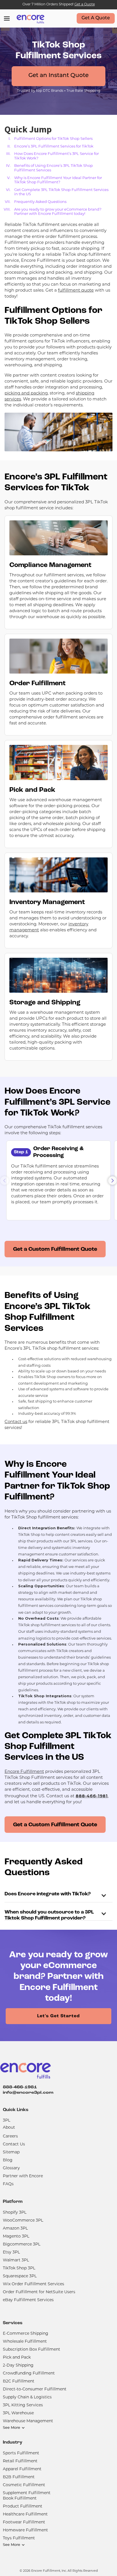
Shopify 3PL (15, 2213)
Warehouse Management (28, 2421)
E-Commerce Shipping (26, 2334)
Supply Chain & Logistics (27, 2397)
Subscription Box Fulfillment (32, 2350)
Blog (8, 2160)
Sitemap (11, 2152)
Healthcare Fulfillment (25, 2514)
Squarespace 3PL (20, 2276)
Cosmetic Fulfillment (24, 2485)
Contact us (16, 1422)
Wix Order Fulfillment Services (34, 2284)
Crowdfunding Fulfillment (29, 2374)
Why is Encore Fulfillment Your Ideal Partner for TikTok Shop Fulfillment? (58, 180)
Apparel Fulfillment (22, 2469)
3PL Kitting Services (23, 2405)
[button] (112, 1181)
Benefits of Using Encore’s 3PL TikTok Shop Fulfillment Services (54, 168)
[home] (29, 18)
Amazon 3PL (15, 2229)
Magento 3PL (16, 2237)
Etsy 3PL (11, 2252)
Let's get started (58, 2016)
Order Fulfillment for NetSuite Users (39, 2292)
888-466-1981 (20, 2087)
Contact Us (14, 2144)
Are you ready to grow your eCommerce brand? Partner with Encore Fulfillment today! (58, 212)
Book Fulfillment (20, 2499)
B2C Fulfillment (19, 2381)
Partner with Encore (23, 2176)
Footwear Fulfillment (24, 2522)
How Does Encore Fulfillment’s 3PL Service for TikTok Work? (57, 156)
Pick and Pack (17, 2358)
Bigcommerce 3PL (22, 2244)
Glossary (11, 2168)
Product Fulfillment (23, 2507)
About (9, 2128)
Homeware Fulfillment (25, 2530)
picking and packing (26, 393)
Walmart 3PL (16, 2260)
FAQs (8, 2184)
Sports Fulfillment (21, 2453)
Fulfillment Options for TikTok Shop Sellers (53, 139)
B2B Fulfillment (19, 2477)
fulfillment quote (76, 291)
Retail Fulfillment (20, 2461)
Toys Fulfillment (19, 2538)
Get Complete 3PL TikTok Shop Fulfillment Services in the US (61, 192)
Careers (10, 2136)
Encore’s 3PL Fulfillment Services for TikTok (54, 147)
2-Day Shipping (18, 2366)
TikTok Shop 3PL (19, 2268)
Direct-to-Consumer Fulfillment (35, 2389)
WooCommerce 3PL (23, 2221)
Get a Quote (85, 5)
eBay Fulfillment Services (28, 2300)
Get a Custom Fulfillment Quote (55, 1249)
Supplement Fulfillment (27, 2493)
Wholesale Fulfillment (25, 2342)
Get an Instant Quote (58, 76)
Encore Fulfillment (24, 1772)
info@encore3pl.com (28, 2093)
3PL (7, 2121)
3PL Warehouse (18, 2413)
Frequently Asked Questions (40, 202)
